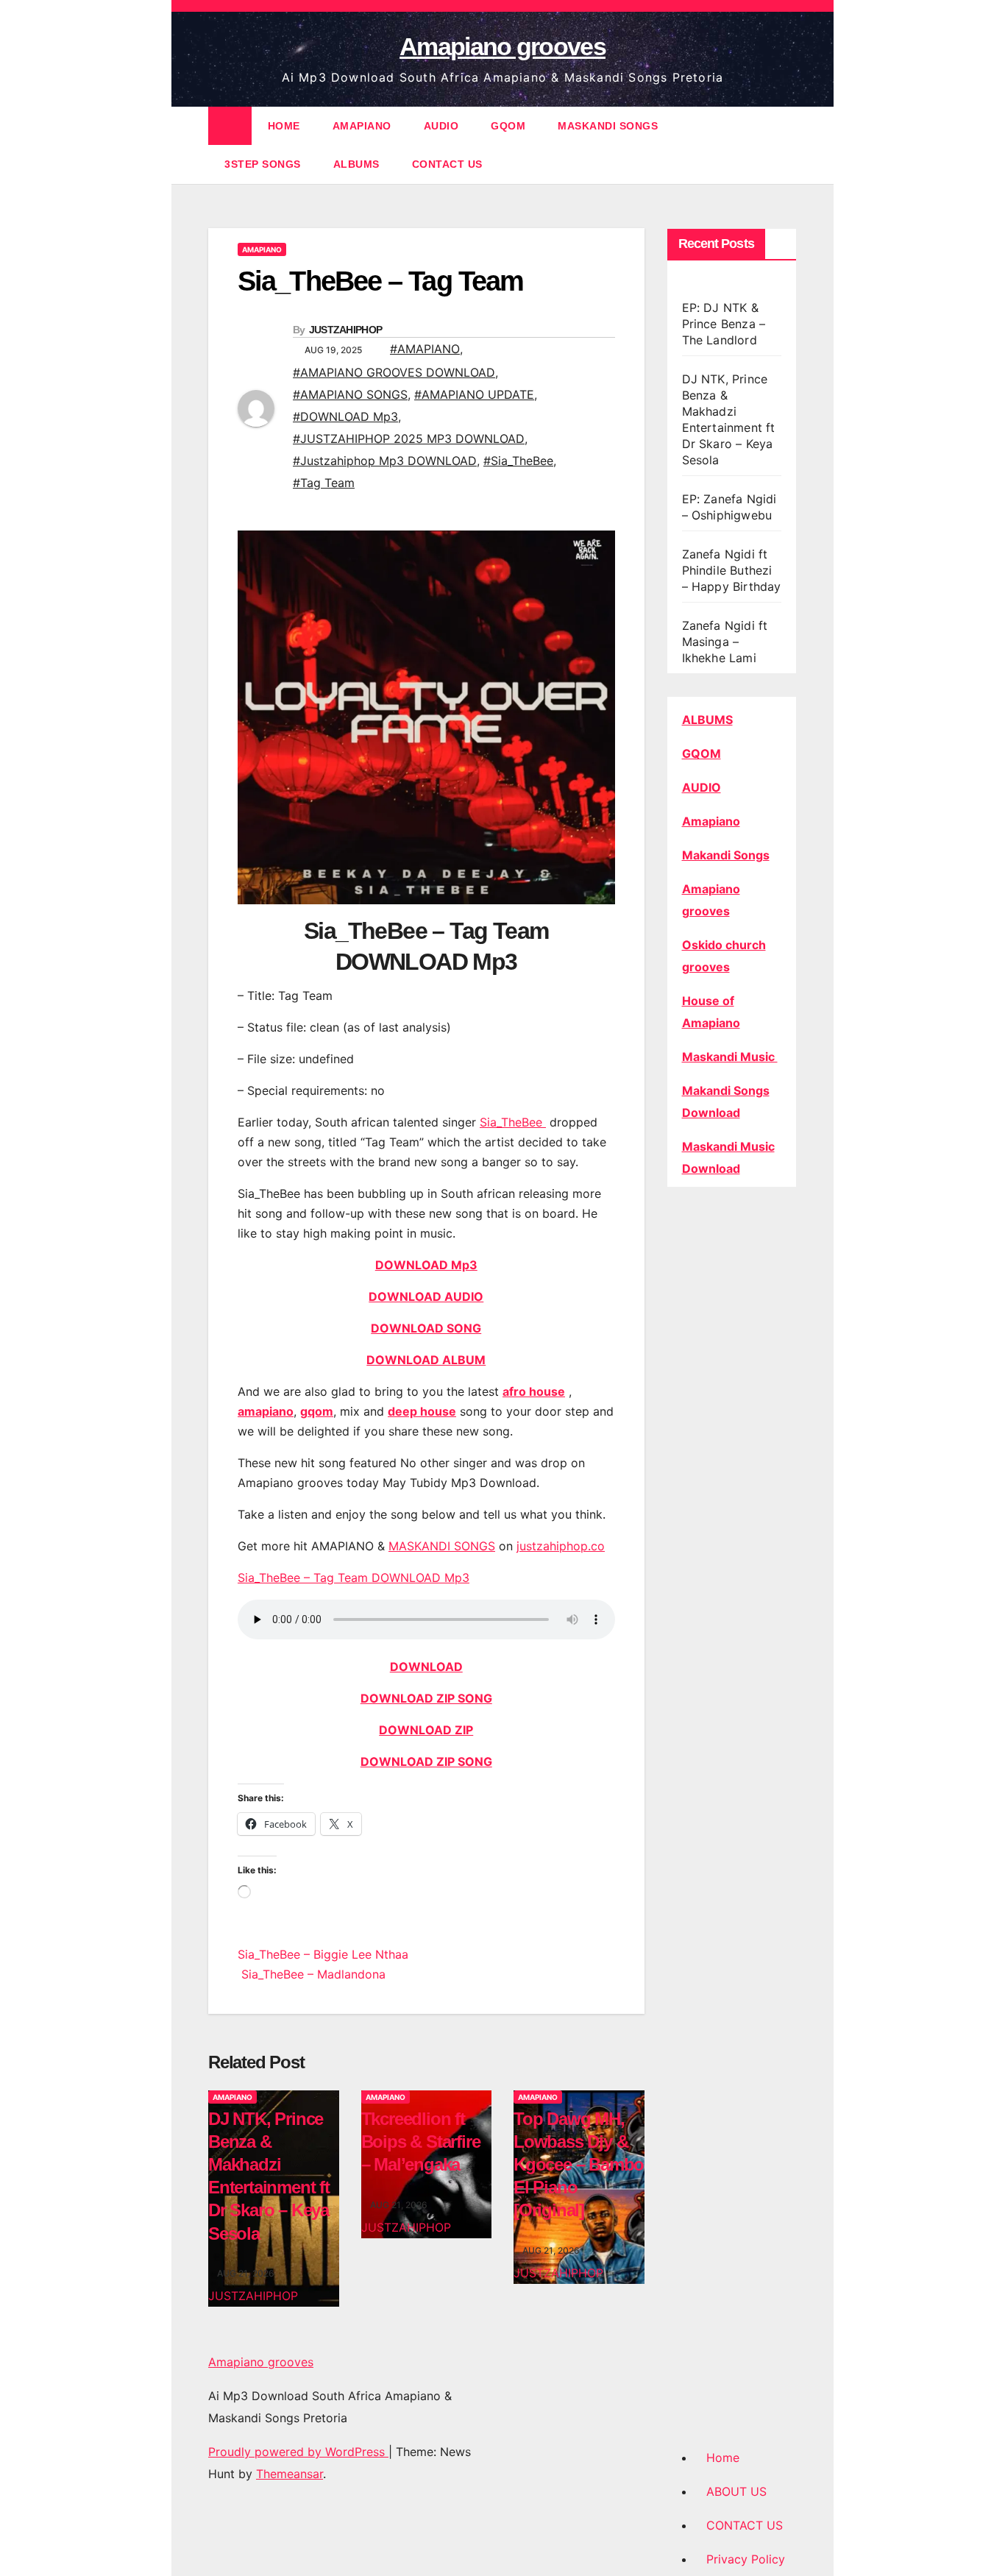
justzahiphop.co (561, 1546)
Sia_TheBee (513, 1122)
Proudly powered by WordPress (298, 2452)
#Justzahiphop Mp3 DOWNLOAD (385, 461)
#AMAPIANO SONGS (350, 394)
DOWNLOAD (426, 1667)
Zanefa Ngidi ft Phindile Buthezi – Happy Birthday (732, 570)
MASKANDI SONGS (608, 126)
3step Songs (263, 164)
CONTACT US (447, 164)
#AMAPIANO (425, 349)
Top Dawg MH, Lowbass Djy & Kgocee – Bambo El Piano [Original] (579, 2165)
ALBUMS (356, 164)
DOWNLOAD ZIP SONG (426, 1698)
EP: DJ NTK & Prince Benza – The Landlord (724, 324)
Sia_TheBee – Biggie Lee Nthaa (323, 1954)
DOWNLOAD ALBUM (426, 1360)
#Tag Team (324, 483)
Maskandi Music (730, 1057)
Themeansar (290, 2474)
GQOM (508, 126)
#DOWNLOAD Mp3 (345, 416)
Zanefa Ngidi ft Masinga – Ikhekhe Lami (725, 642)
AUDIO (441, 126)
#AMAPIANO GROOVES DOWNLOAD (394, 372)
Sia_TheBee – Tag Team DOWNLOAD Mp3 (354, 1578)
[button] (786, 145)
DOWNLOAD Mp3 (426, 1265)
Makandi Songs (726, 855)
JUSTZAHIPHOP (346, 330)
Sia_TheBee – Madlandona (312, 1974)
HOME (284, 126)
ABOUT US (736, 2491)
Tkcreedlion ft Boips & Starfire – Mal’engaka (421, 2142)
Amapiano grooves (502, 46)
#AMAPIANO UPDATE (474, 394)
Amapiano (711, 821)
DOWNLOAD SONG (426, 1328)
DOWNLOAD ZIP (426, 1730)
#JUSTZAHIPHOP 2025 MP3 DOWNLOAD (409, 439)
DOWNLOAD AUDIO (426, 1296)
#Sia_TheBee (518, 461)
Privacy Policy (746, 2559)
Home (723, 2458)
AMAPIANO (362, 126)
